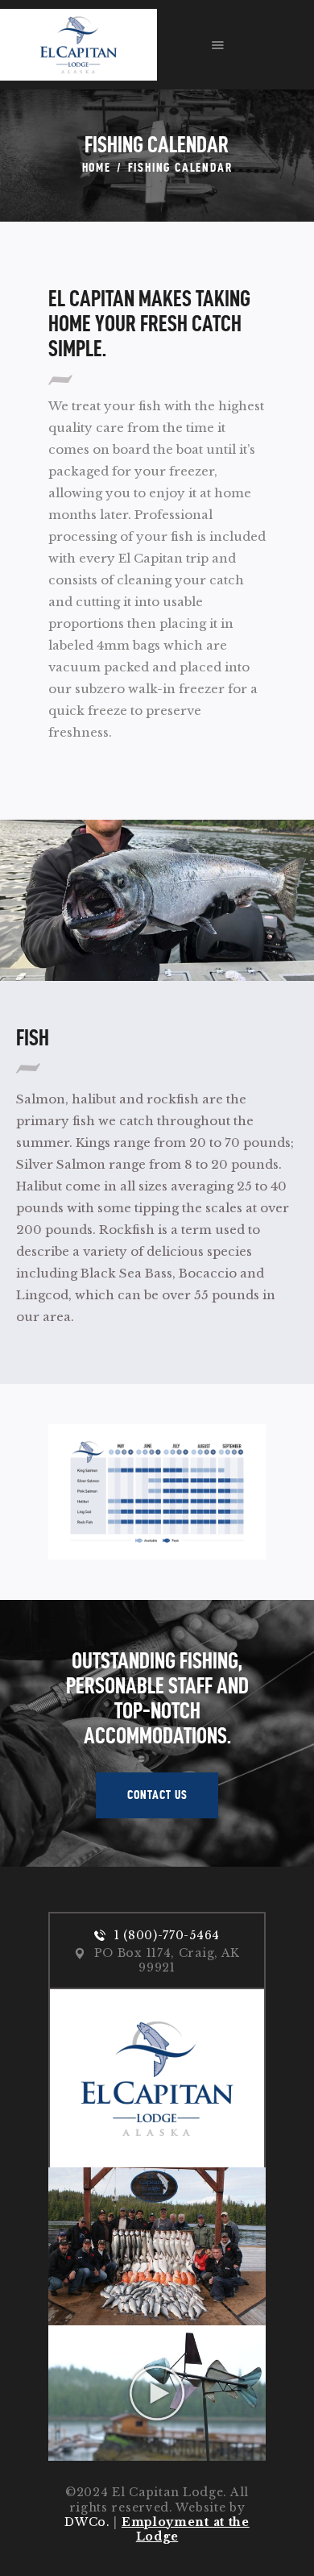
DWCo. (87, 2522)
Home (97, 167)
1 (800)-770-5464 (167, 1935)
